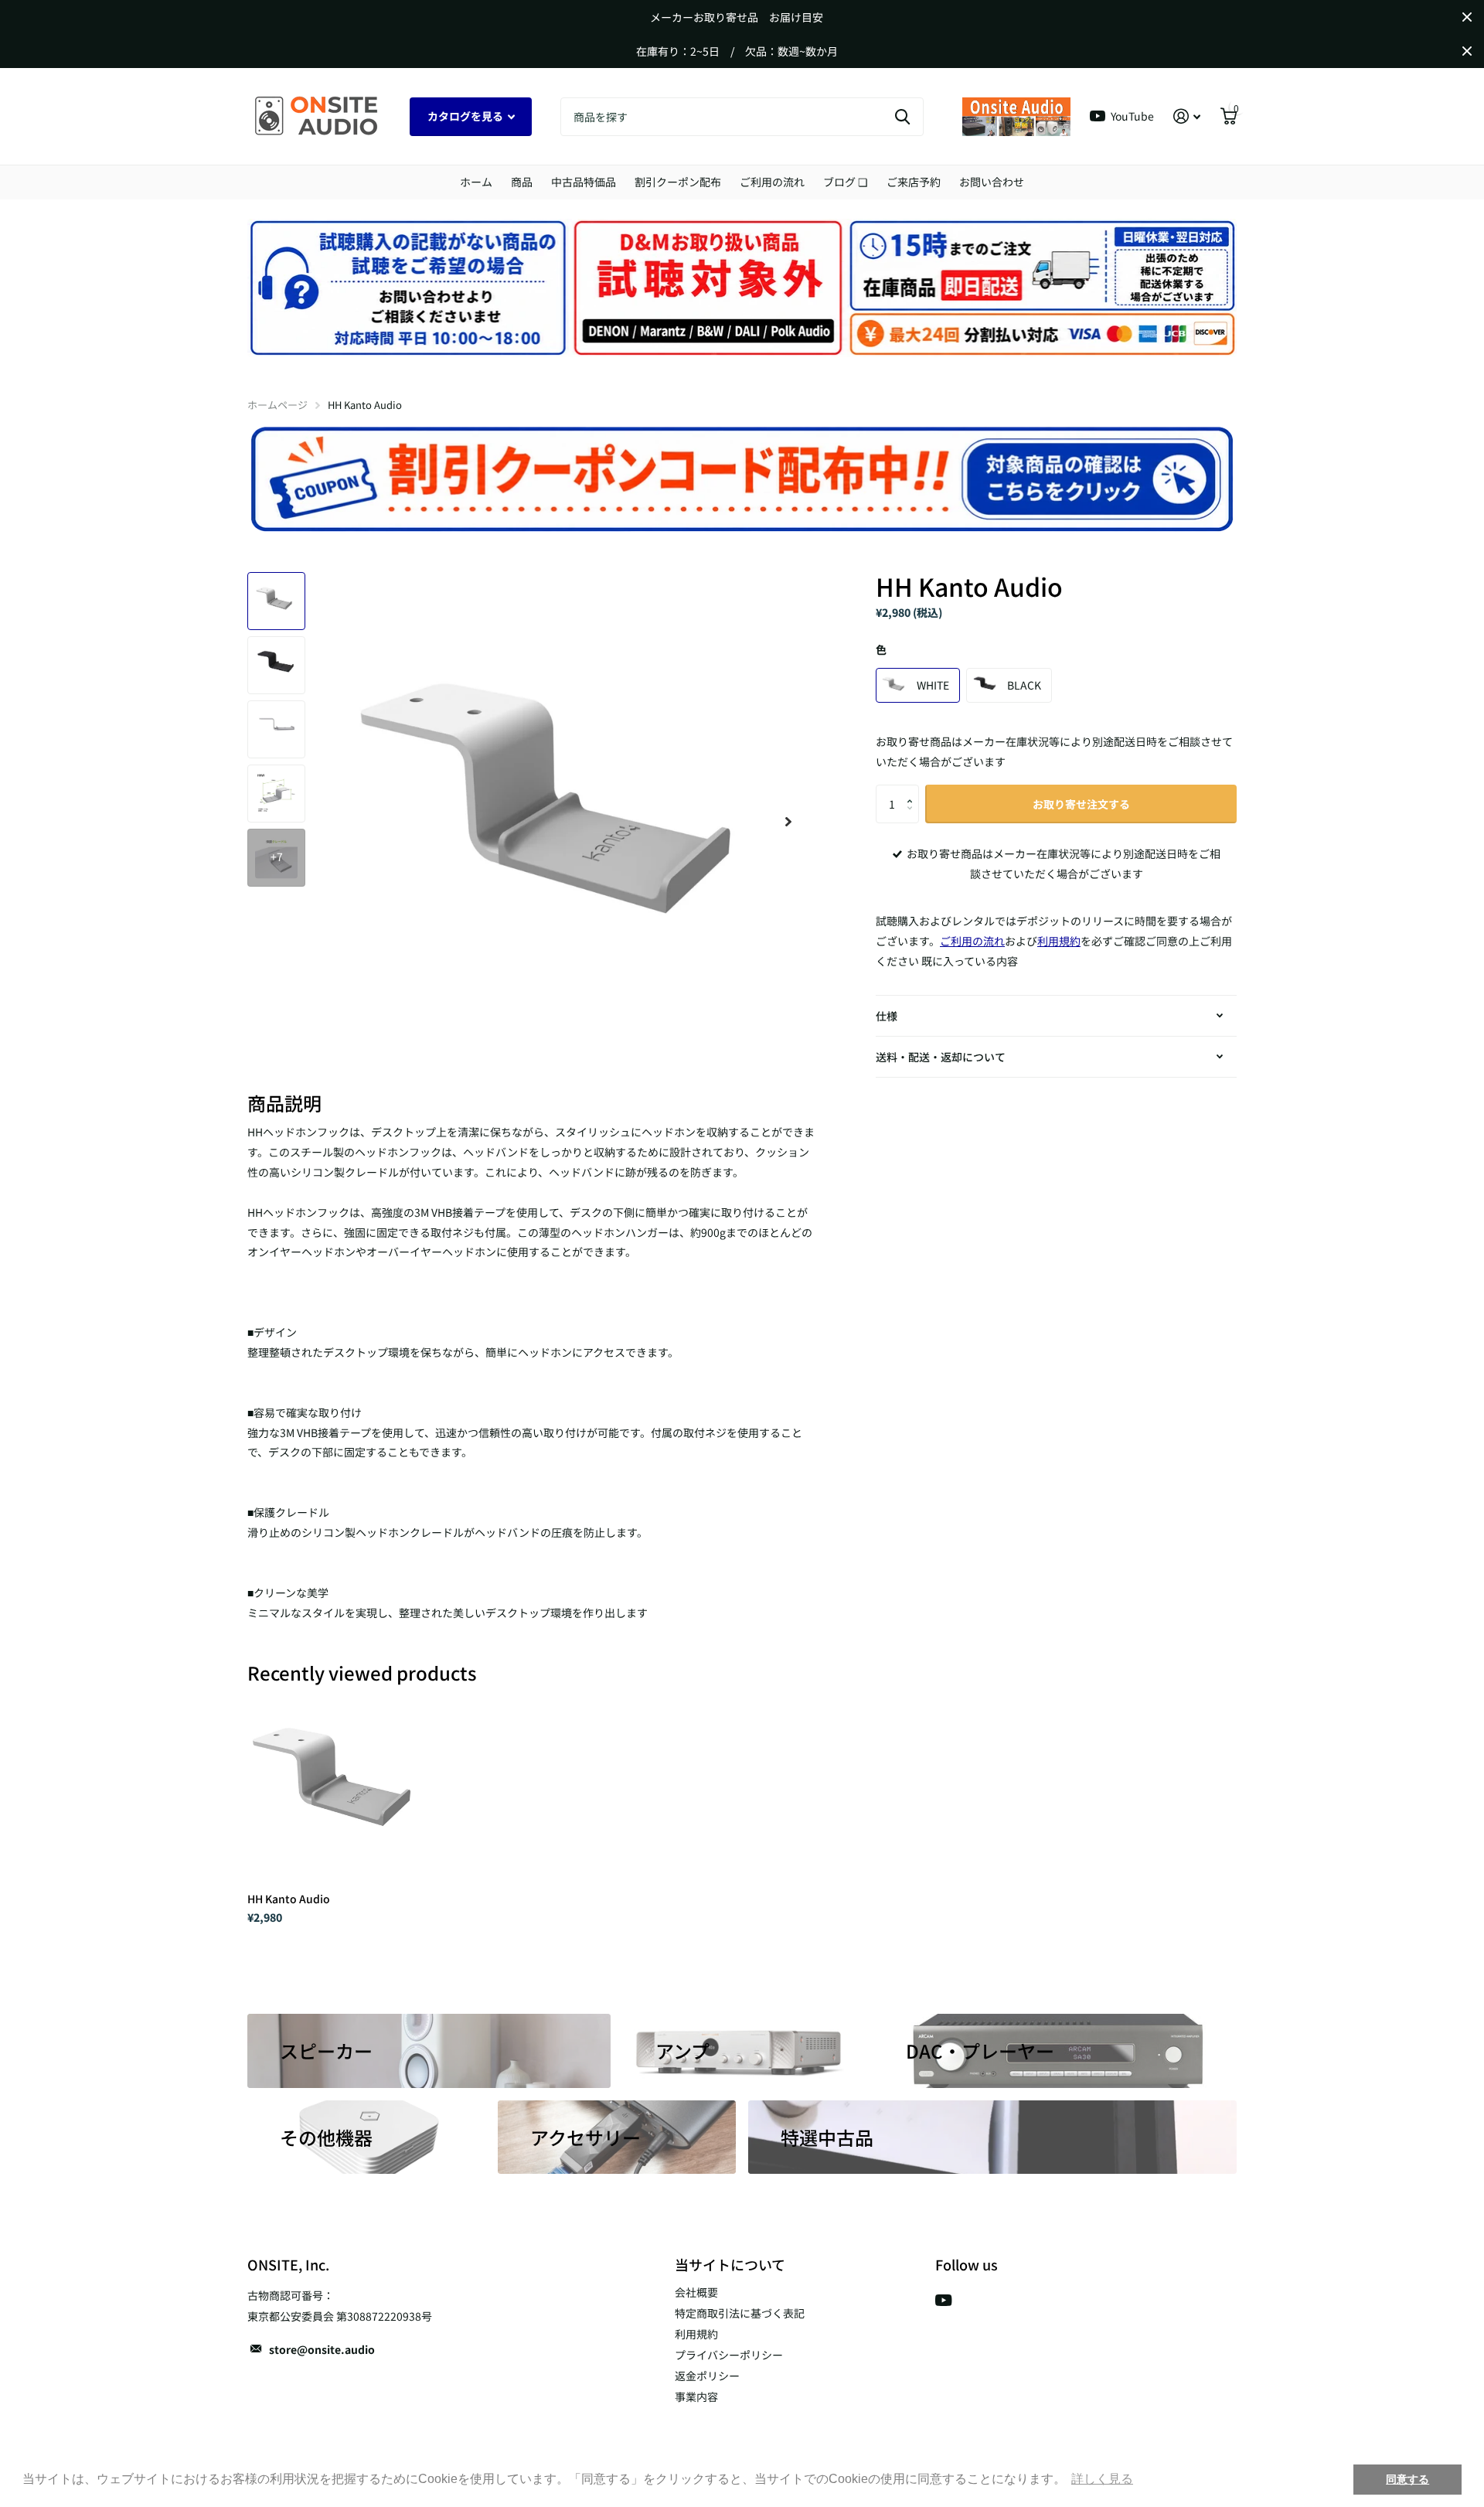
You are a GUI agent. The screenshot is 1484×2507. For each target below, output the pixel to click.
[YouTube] (943, 2300)
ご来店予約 (914, 182)
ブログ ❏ (846, 182)
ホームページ (277, 405)
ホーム (476, 182)
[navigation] (276, 601)
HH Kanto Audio (289, 1899)
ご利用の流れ (772, 182)
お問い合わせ (992, 182)
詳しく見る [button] (1102, 2479)
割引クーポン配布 (678, 182)
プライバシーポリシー (729, 2355)
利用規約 (696, 2334)
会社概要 (696, 2292)
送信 (902, 117)
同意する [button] (1407, 2479)
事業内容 (696, 2396)
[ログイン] (1187, 116)
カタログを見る (466, 116)
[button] (913, 790)
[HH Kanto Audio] (341, 1787)
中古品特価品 (584, 182)
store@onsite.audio (322, 2349)
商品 (522, 182)
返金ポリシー (707, 2376)
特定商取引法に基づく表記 (740, 2313)
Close (1467, 17)
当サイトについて (730, 2264)
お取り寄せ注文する (1081, 804)
